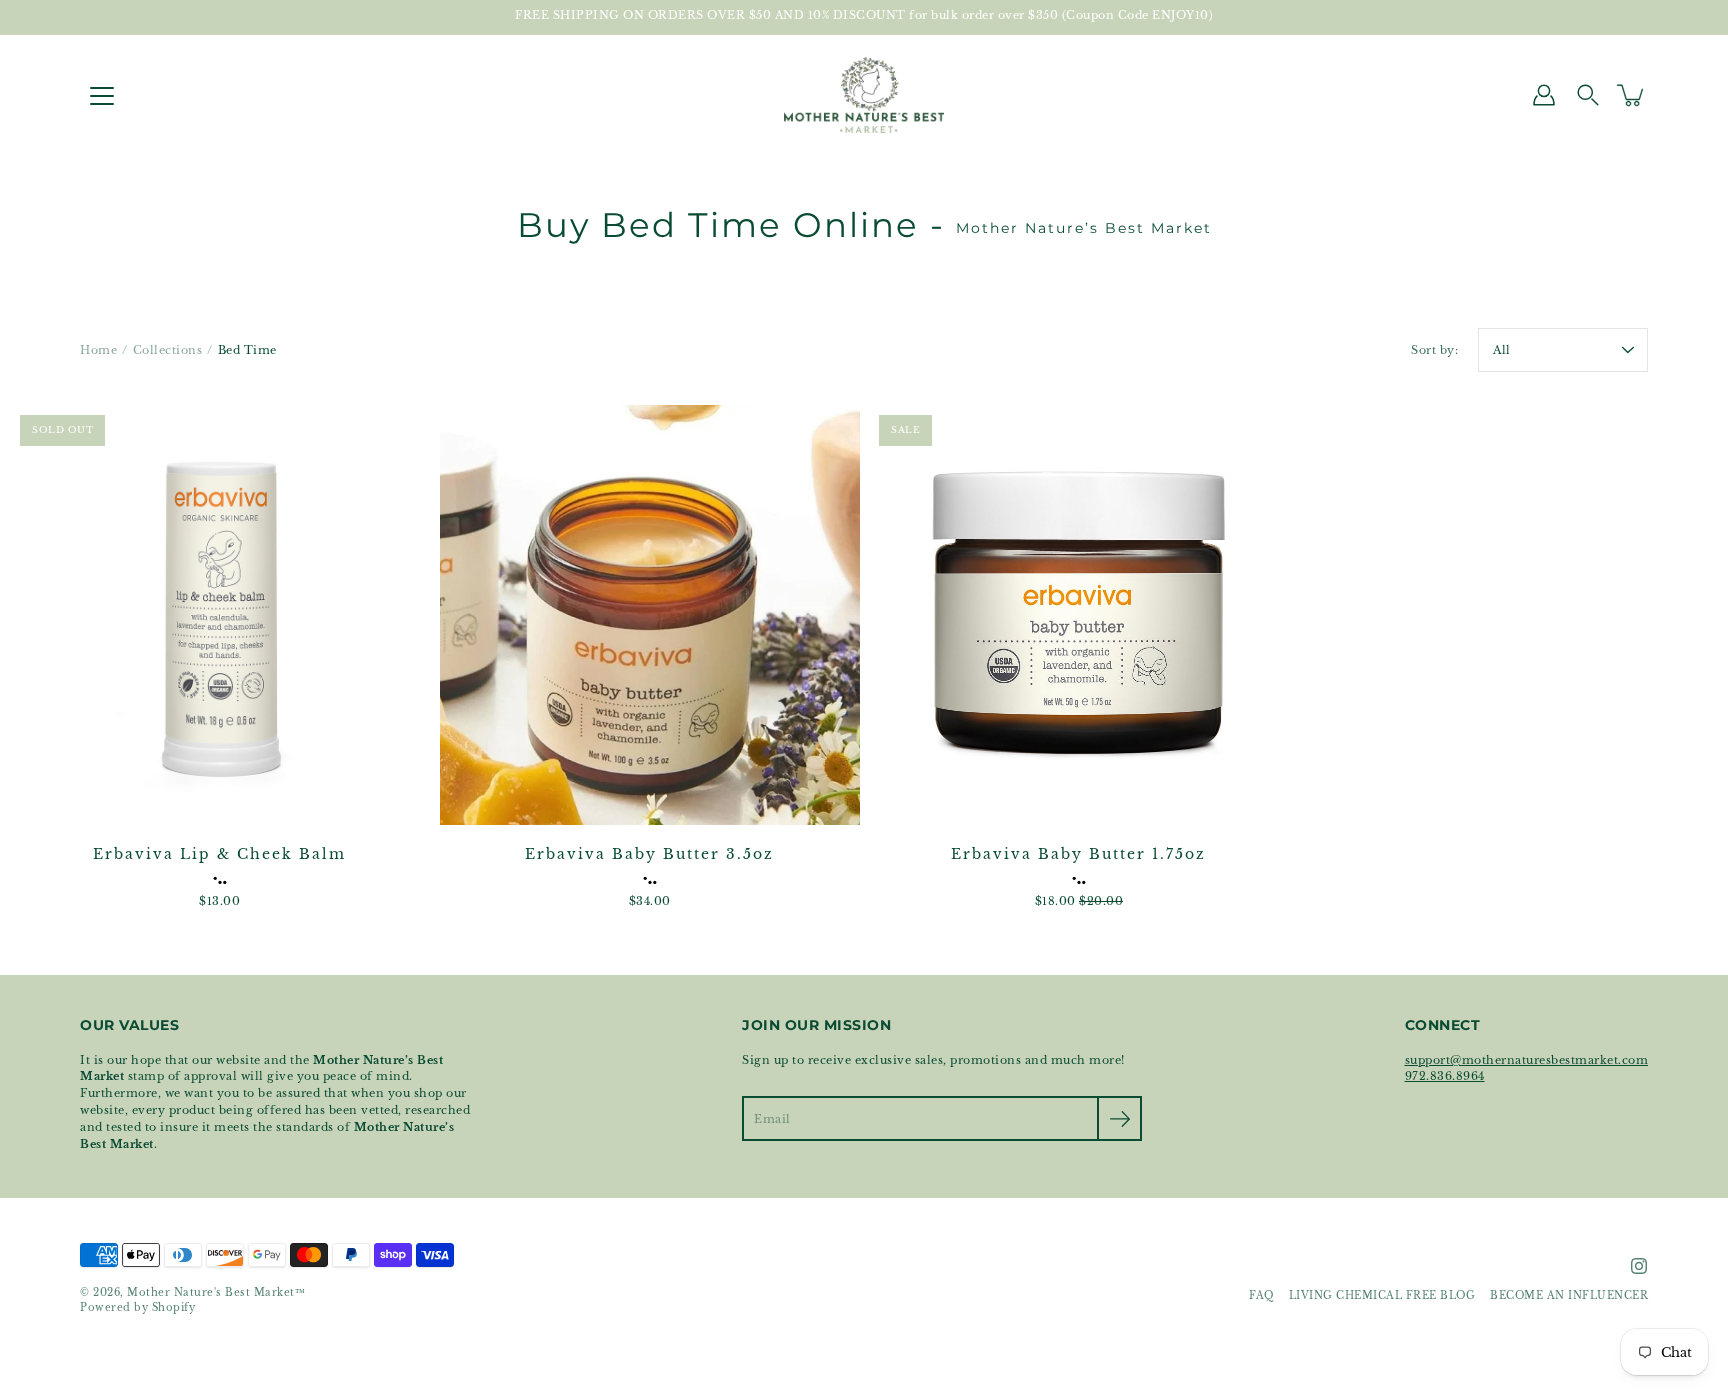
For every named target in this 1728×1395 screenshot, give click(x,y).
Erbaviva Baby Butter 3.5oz (649, 854)
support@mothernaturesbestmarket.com (1527, 1060)
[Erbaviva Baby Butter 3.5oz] (650, 615)
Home (98, 350)
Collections (168, 350)
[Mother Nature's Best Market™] (864, 95)
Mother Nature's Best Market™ (216, 1293)
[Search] (1588, 95)
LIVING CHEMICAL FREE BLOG (1382, 1296)
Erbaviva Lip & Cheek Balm (219, 854)
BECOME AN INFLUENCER (1569, 1296)
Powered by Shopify (137, 1308)
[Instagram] (1639, 1266)
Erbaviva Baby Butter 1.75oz (1078, 854)
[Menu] (102, 96)
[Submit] (1119, 1118)
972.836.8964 (1445, 1076)
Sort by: (1434, 350)
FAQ (1261, 1296)
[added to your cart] (1632, 95)
